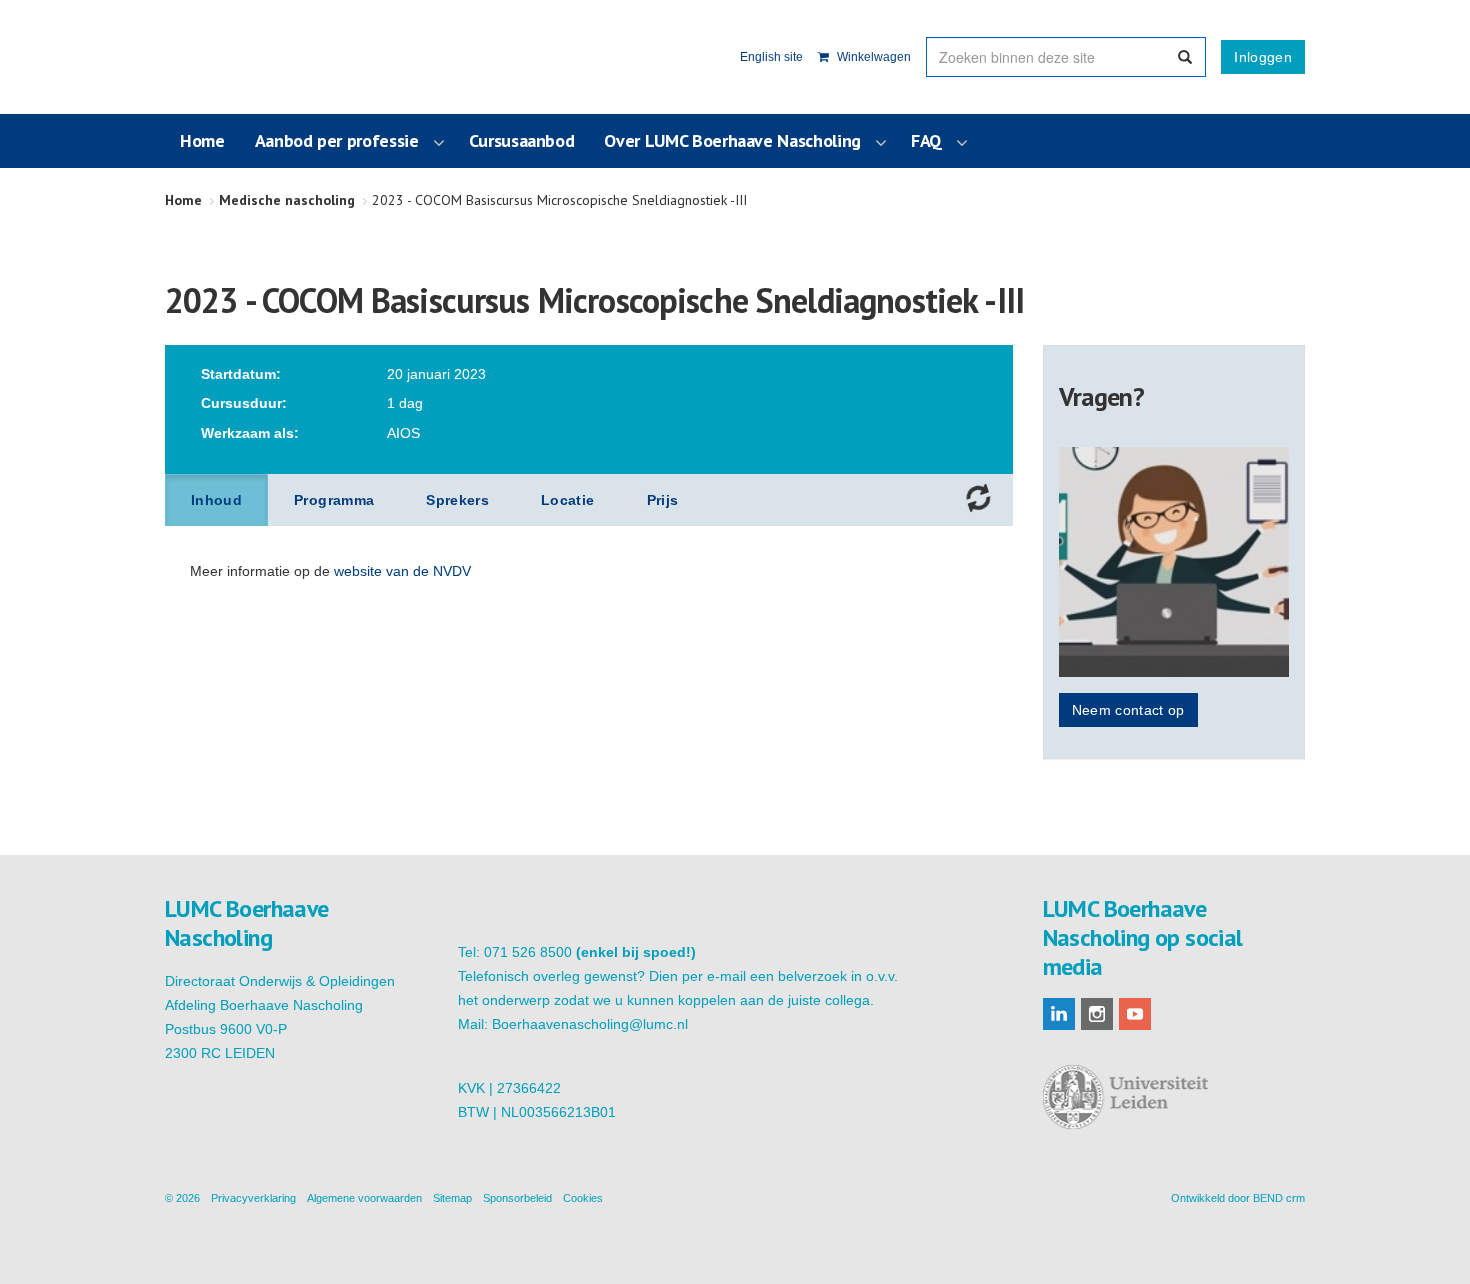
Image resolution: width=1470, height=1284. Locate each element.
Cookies (583, 1198)
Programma (334, 500)
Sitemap (452, 1198)
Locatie (567, 500)
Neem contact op (1128, 710)
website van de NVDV (402, 571)
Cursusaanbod (522, 140)
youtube (1135, 1014)
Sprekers (457, 500)
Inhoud (216, 500)
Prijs (663, 500)
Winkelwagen (872, 57)
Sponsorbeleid (517, 1198)
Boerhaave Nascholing (264, 57)
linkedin (1059, 1014)
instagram (1097, 1014)
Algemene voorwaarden (364, 1198)
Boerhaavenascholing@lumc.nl (590, 1024)
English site (771, 57)
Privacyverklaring (253, 1198)
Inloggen (1263, 57)
